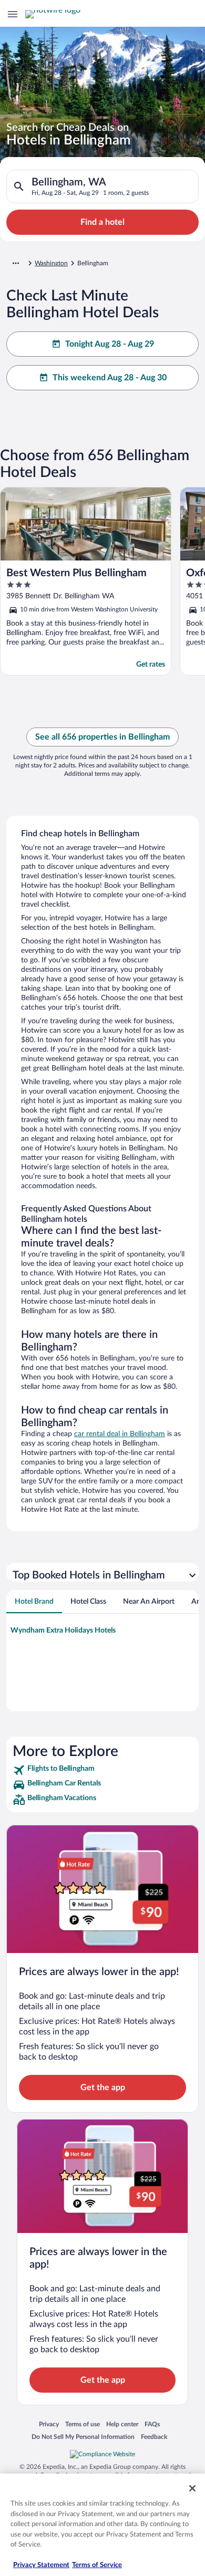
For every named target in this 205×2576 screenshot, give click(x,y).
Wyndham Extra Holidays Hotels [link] (63, 1630)
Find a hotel (102, 222)
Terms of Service (97, 2565)
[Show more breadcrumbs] (16, 263)
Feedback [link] (154, 2437)
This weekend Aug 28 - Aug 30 (110, 378)
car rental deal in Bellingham (120, 1434)
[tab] (34, 1602)
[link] (102, 1770)
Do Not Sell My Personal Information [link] (83, 2437)
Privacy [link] (49, 2424)
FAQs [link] (152, 2424)
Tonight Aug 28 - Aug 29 (110, 344)
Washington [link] (51, 263)
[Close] (192, 2488)
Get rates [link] (151, 664)
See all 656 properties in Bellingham (102, 737)
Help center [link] (122, 2424)
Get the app (103, 2087)
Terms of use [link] (83, 2424)
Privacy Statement (41, 2565)
